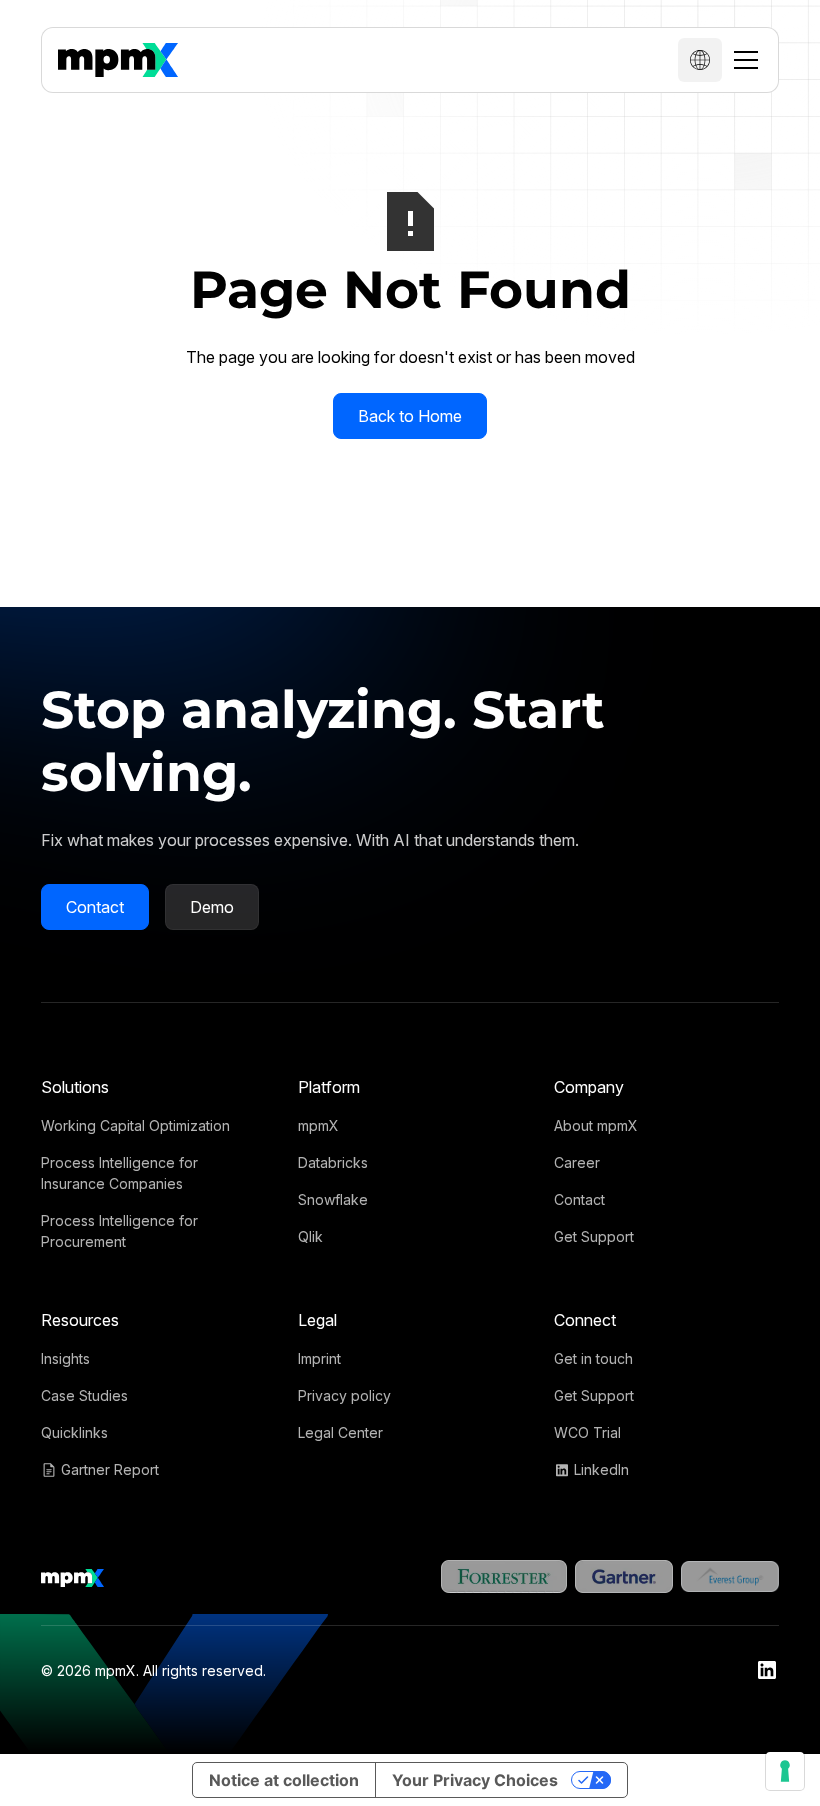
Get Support (594, 1236)
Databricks (333, 1162)
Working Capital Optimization (135, 1125)
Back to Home (410, 416)
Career (577, 1162)
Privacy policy (344, 1395)
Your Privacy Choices (475, 1780)
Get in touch (593, 1358)
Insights (65, 1358)
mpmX (318, 1125)
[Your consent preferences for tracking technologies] (785, 1771)
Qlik (310, 1236)
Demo (212, 907)
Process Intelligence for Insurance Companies (119, 1173)
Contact (95, 907)
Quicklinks (74, 1432)
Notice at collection (284, 1780)
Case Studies (84, 1395)
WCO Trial (587, 1432)
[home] (118, 60)
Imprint (319, 1358)
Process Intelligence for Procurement (119, 1231)
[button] (700, 60)
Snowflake (333, 1199)
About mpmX (596, 1125)
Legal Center (340, 1432)
